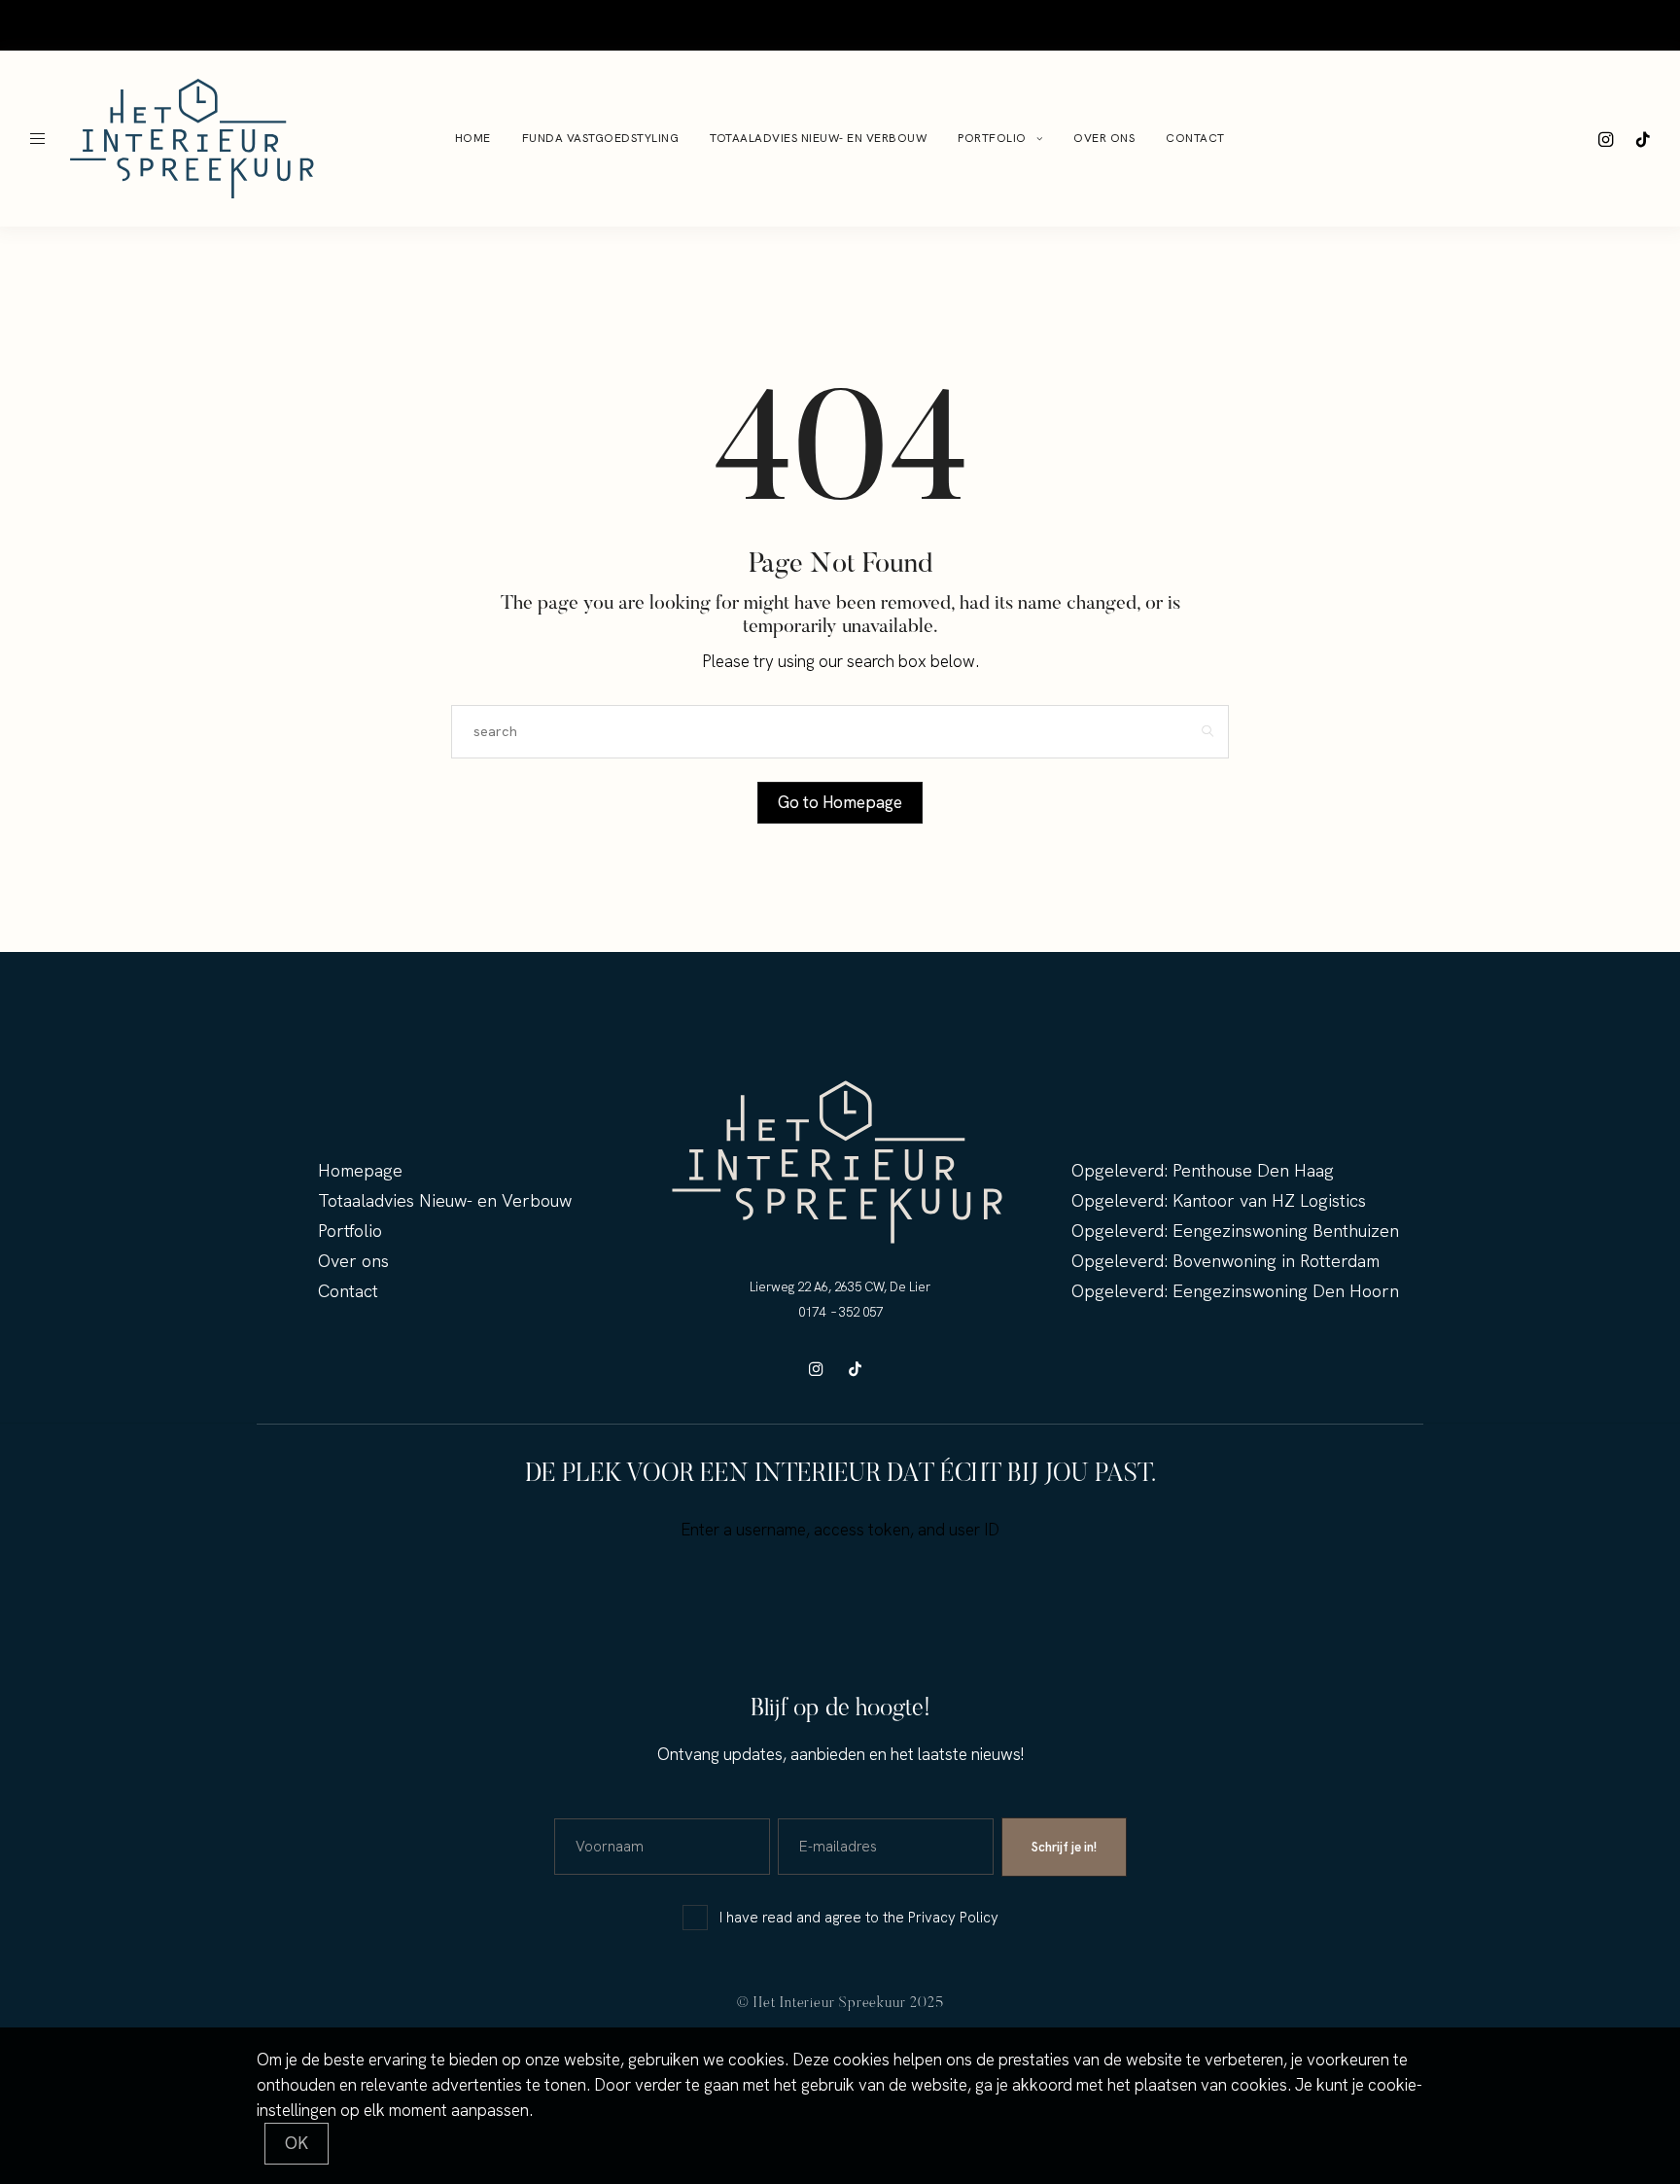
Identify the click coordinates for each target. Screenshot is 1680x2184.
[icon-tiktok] (1643, 139)
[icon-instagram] (1606, 139)
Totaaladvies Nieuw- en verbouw (325, 25)
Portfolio (468, 25)
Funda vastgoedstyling (141, 25)
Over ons (539, 25)
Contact (604, 25)
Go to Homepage (840, 802)
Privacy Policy (953, 1918)
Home (42, 25)
